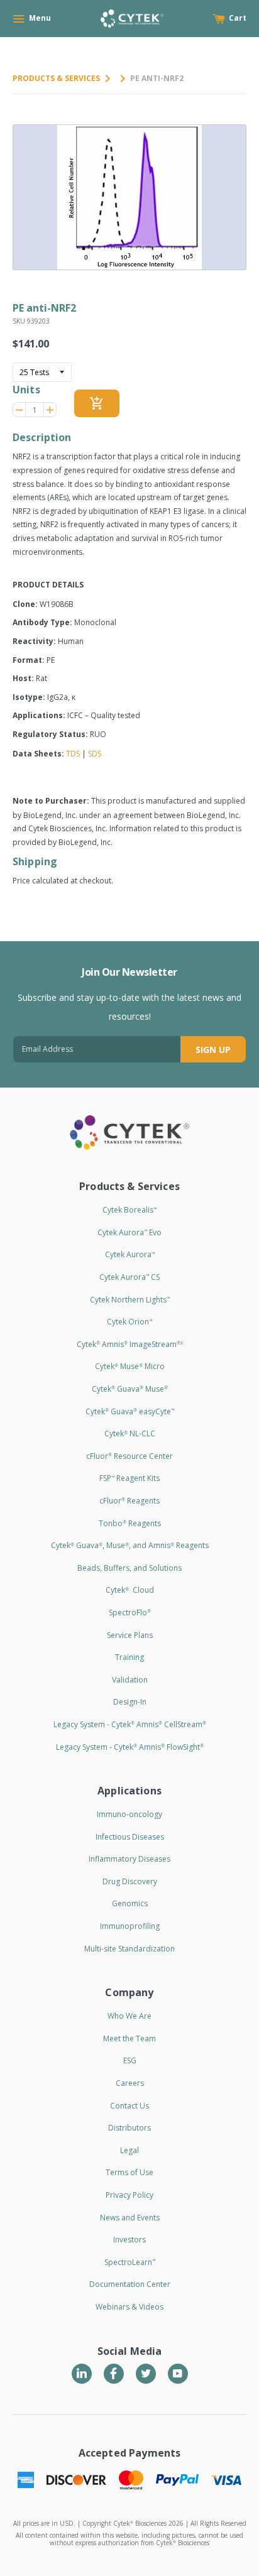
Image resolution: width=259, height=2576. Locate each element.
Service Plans (130, 1635)
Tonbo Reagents (130, 1523)
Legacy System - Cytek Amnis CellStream (130, 1724)
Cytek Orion (129, 1322)
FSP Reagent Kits (129, 1478)
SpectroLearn (130, 2262)
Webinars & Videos (129, 2307)
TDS (73, 754)
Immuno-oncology (129, 1814)
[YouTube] (178, 2374)
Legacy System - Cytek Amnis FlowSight (130, 1747)
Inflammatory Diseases (129, 1859)
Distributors (129, 2128)
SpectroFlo (130, 1613)
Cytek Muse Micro (130, 1366)
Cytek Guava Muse (130, 1389)
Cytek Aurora (130, 1254)
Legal (129, 2150)
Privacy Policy (129, 2195)
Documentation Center (130, 2284)
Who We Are (129, 2016)
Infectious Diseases (130, 1837)
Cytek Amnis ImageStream (130, 1344)
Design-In (130, 1702)
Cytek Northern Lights (130, 1300)
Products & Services (56, 78)
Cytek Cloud (130, 1590)
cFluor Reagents (129, 1501)
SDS (95, 754)
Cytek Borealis (129, 1210)
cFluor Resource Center (129, 1456)
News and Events (130, 2218)
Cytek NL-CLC (130, 1433)
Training (129, 1657)
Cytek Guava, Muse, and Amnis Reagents (130, 1545)
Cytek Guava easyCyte (130, 1411)
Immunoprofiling (130, 1926)
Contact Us (129, 2106)
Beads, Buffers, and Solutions (129, 1568)
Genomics (130, 1903)
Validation (130, 1680)
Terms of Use (129, 2172)
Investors (129, 2240)
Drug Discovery (130, 1881)
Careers (130, 2083)
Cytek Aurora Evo (129, 1232)
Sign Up (213, 1050)
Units (26, 390)
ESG (130, 2060)
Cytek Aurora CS (129, 1277)
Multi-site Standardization (129, 1949)
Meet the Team (129, 2038)
